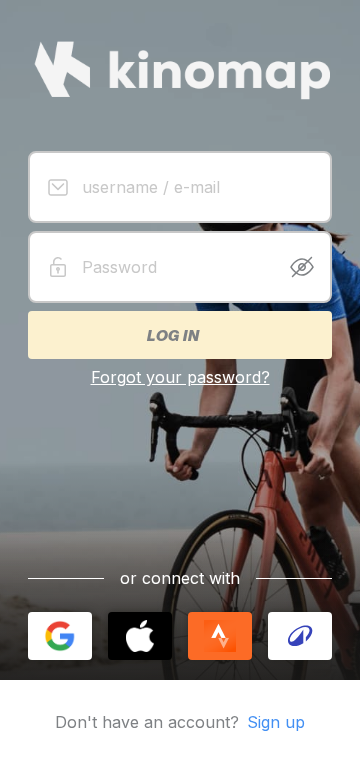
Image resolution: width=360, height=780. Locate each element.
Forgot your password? (180, 377)
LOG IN (172, 335)
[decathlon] (300, 636)
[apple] (140, 636)
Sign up (276, 722)
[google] (60, 636)
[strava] (220, 636)
